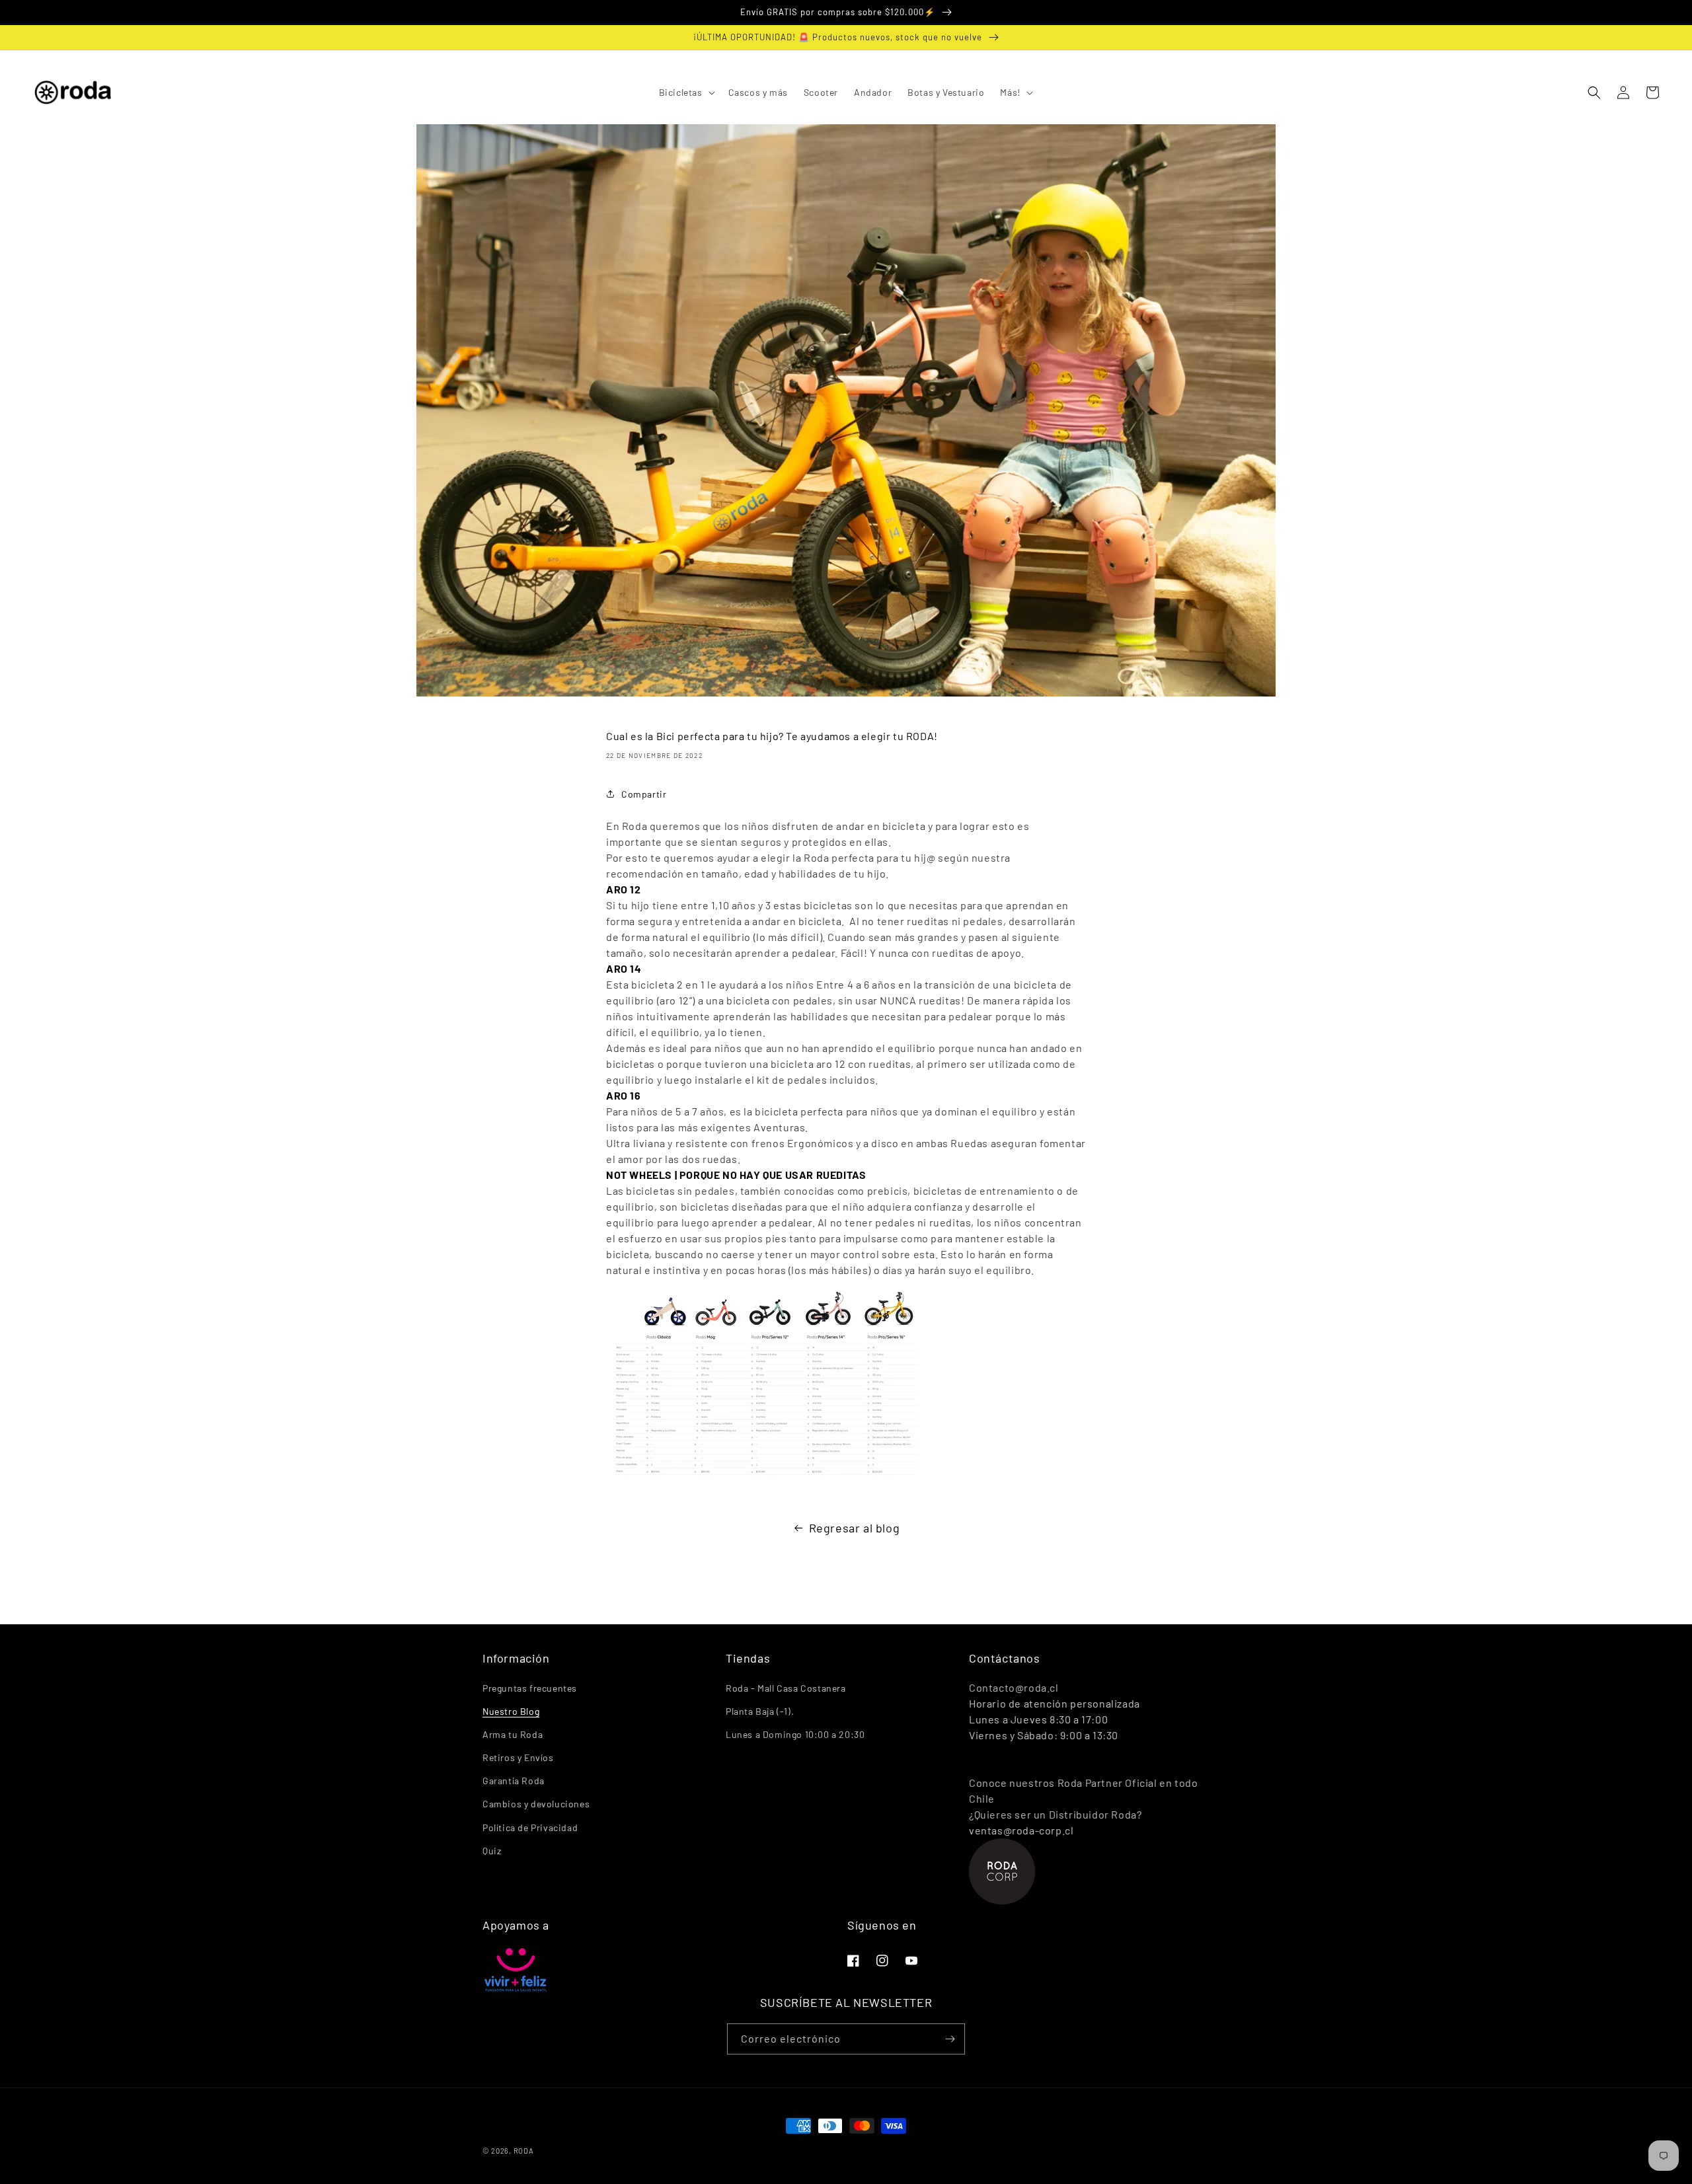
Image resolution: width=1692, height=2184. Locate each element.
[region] (846, 13)
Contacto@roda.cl (1014, 1687)
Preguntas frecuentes (530, 1688)
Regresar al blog (855, 1528)
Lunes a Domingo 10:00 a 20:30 (795, 1734)
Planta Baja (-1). (760, 1711)
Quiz (492, 1851)
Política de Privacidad (530, 1827)
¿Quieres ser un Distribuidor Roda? (1055, 1814)
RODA (524, 2151)
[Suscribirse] (950, 2039)
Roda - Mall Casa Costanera (786, 1688)
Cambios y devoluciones (536, 1804)
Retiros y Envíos (518, 1757)
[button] (686, 93)
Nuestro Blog (511, 1711)
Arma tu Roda (513, 1734)
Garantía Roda (514, 1781)
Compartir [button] (644, 794)
